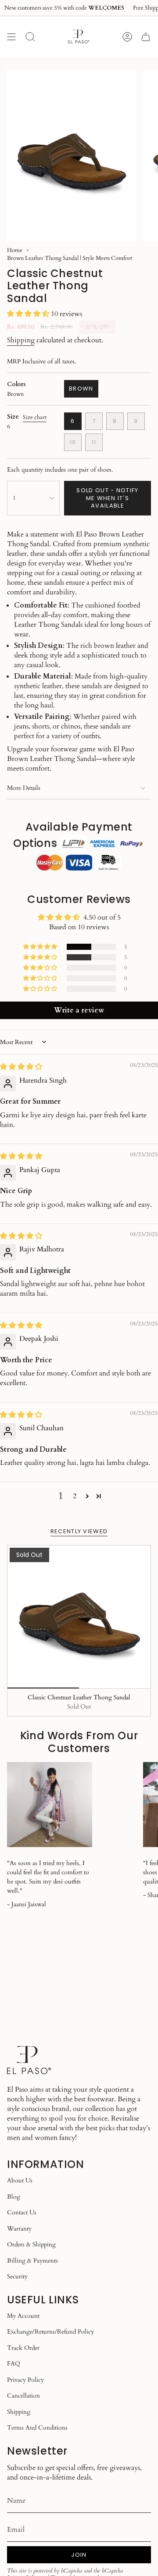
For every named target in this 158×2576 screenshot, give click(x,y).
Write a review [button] (79, 1010)
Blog (14, 2197)
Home (15, 250)
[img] (21, 1067)
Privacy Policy (25, 2380)
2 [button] (75, 1496)
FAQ (14, 2364)
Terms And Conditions (37, 2428)
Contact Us (22, 2212)
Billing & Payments (32, 2261)
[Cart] (146, 37)
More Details (24, 788)
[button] (29, 314)
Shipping (21, 340)
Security (17, 2276)
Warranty (19, 2229)
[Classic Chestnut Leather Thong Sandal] (79, 1617)
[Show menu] (11, 37)
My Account (23, 2316)
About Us (20, 2180)
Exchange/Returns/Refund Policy (50, 2332)
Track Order (23, 2348)
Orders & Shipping (31, 2244)
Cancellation (23, 2396)
